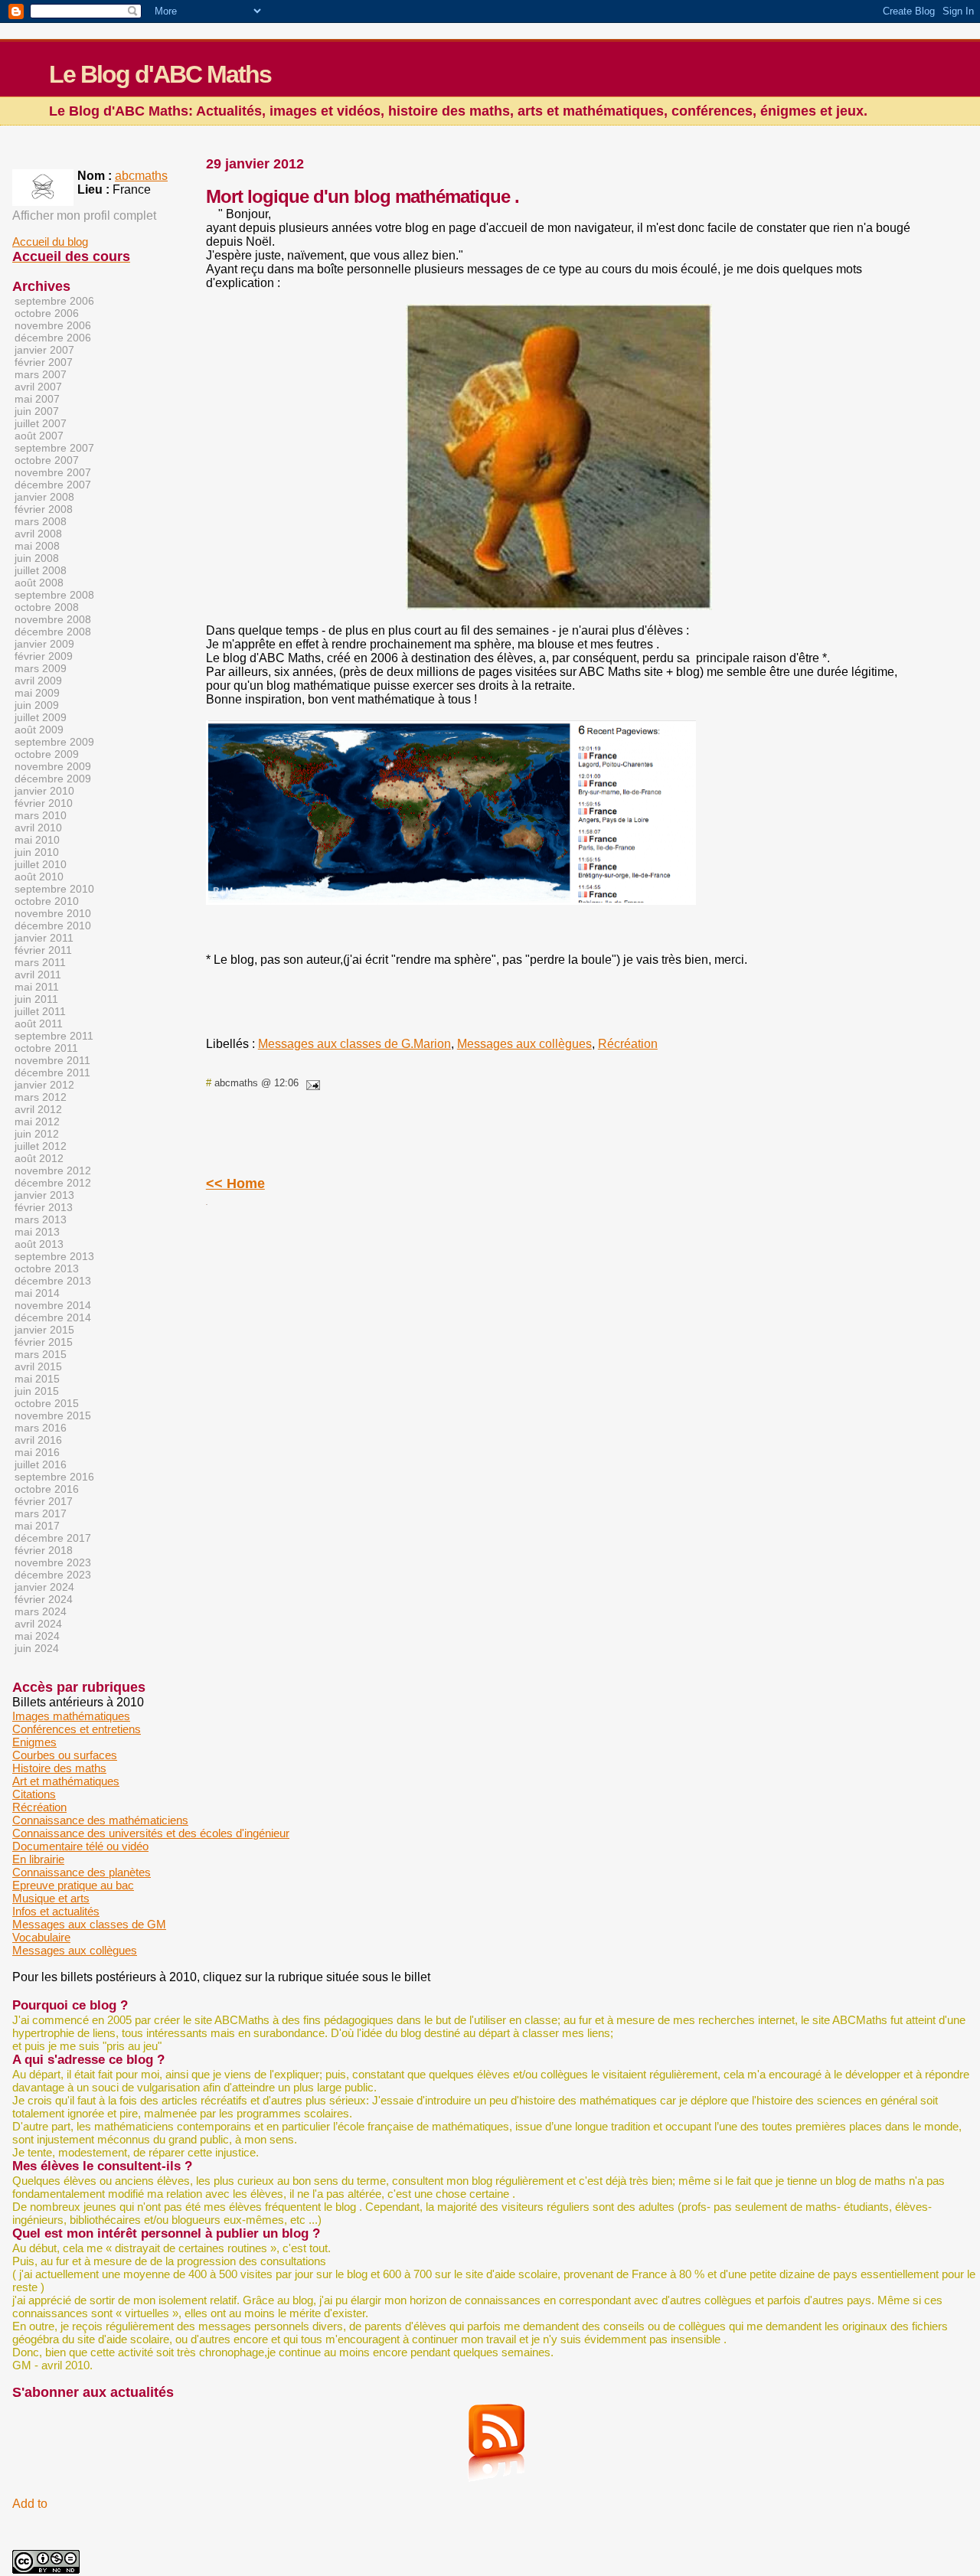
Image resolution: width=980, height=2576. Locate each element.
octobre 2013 (47, 1268)
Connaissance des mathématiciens (100, 1820)
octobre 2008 (47, 607)
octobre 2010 (47, 901)
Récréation (628, 1044)
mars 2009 (41, 668)
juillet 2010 (41, 864)
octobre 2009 (47, 754)
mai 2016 (37, 1452)
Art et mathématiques (66, 1781)
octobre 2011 (46, 1048)
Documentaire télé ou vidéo (80, 1846)
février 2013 (44, 1207)
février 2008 (44, 509)
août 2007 (39, 436)
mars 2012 (41, 1097)
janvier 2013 (44, 1195)
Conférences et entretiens (77, 1729)
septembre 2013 (54, 1256)
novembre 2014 (53, 1305)
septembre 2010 (54, 889)
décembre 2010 (53, 926)
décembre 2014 (53, 1317)
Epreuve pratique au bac (73, 1885)
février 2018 (44, 1550)
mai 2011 (37, 987)
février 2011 (43, 950)
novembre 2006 (53, 325)
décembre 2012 (53, 1183)
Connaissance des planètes (82, 1872)
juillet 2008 (41, 570)
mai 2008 (37, 546)
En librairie (38, 1859)
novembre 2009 (53, 766)
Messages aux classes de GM (89, 1924)
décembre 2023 (53, 1575)
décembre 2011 (52, 1073)
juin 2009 (37, 705)
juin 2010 (37, 852)
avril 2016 (38, 1440)
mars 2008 (41, 521)
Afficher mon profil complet (84, 215)
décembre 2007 (53, 485)
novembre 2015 (53, 1415)
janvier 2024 (44, 1587)
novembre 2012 (53, 1170)
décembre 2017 (53, 1538)
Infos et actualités (56, 1911)
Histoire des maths (59, 1768)
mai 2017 (37, 1526)
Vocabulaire (41, 1937)
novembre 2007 (53, 472)
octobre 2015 (47, 1403)
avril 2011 (38, 975)
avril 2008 (38, 534)
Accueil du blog (50, 242)
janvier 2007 (44, 350)
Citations (34, 1794)
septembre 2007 (54, 448)
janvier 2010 (44, 791)
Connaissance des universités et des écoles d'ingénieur (151, 1833)
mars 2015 (41, 1354)
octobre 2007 (47, 460)
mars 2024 (41, 1611)
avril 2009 (38, 681)
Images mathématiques (71, 1716)
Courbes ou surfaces (65, 1755)
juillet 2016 (41, 1464)
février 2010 (44, 803)
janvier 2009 (44, 644)
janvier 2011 (44, 938)
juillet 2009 (41, 717)
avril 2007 (38, 387)
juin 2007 (37, 411)
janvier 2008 (44, 497)
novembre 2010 (53, 913)
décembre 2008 (53, 632)
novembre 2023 (53, 1562)
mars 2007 (41, 374)
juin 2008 (37, 558)
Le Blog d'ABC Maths (160, 74)
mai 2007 (37, 399)
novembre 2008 (53, 619)
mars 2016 (41, 1428)
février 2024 (44, 1599)
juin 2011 (36, 999)
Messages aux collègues (524, 1044)
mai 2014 (37, 1293)
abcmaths (141, 176)
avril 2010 (38, 828)
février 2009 (44, 656)
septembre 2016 (54, 1477)
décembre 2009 (53, 779)
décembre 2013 (53, 1281)
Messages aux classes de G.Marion (354, 1044)
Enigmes (34, 1742)
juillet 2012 (41, 1146)
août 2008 (39, 583)
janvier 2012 (44, 1085)
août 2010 (39, 877)
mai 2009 (37, 693)
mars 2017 (41, 1513)
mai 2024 (37, 1636)
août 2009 (39, 730)
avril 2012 (38, 1109)
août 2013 (39, 1244)
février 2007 (44, 362)
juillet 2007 (41, 423)
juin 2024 (37, 1648)
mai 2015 (37, 1379)
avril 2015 (38, 1366)
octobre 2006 (47, 313)
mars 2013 (41, 1219)
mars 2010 (41, 815)
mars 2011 (40, 962)
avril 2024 (38, 1624)
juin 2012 (37, 1134)
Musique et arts (51, 1898)
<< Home (235, 1184)
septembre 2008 (54, 595)
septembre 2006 (54, 301)
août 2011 (39, 1024)
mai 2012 (37, 1121)
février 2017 (44, 1501)
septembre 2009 (54, 742)
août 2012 (39, 1158)
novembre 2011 (52, 1060)
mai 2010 (37, 840)
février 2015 (44, 1342)
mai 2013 (37, 1232)
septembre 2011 (54, 1036)
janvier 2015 (44, 1330)
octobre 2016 (47, 1489)
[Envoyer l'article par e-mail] (311, 1083)
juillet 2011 (40, 1011)
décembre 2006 (53, 338)
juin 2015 (37, 1391)
